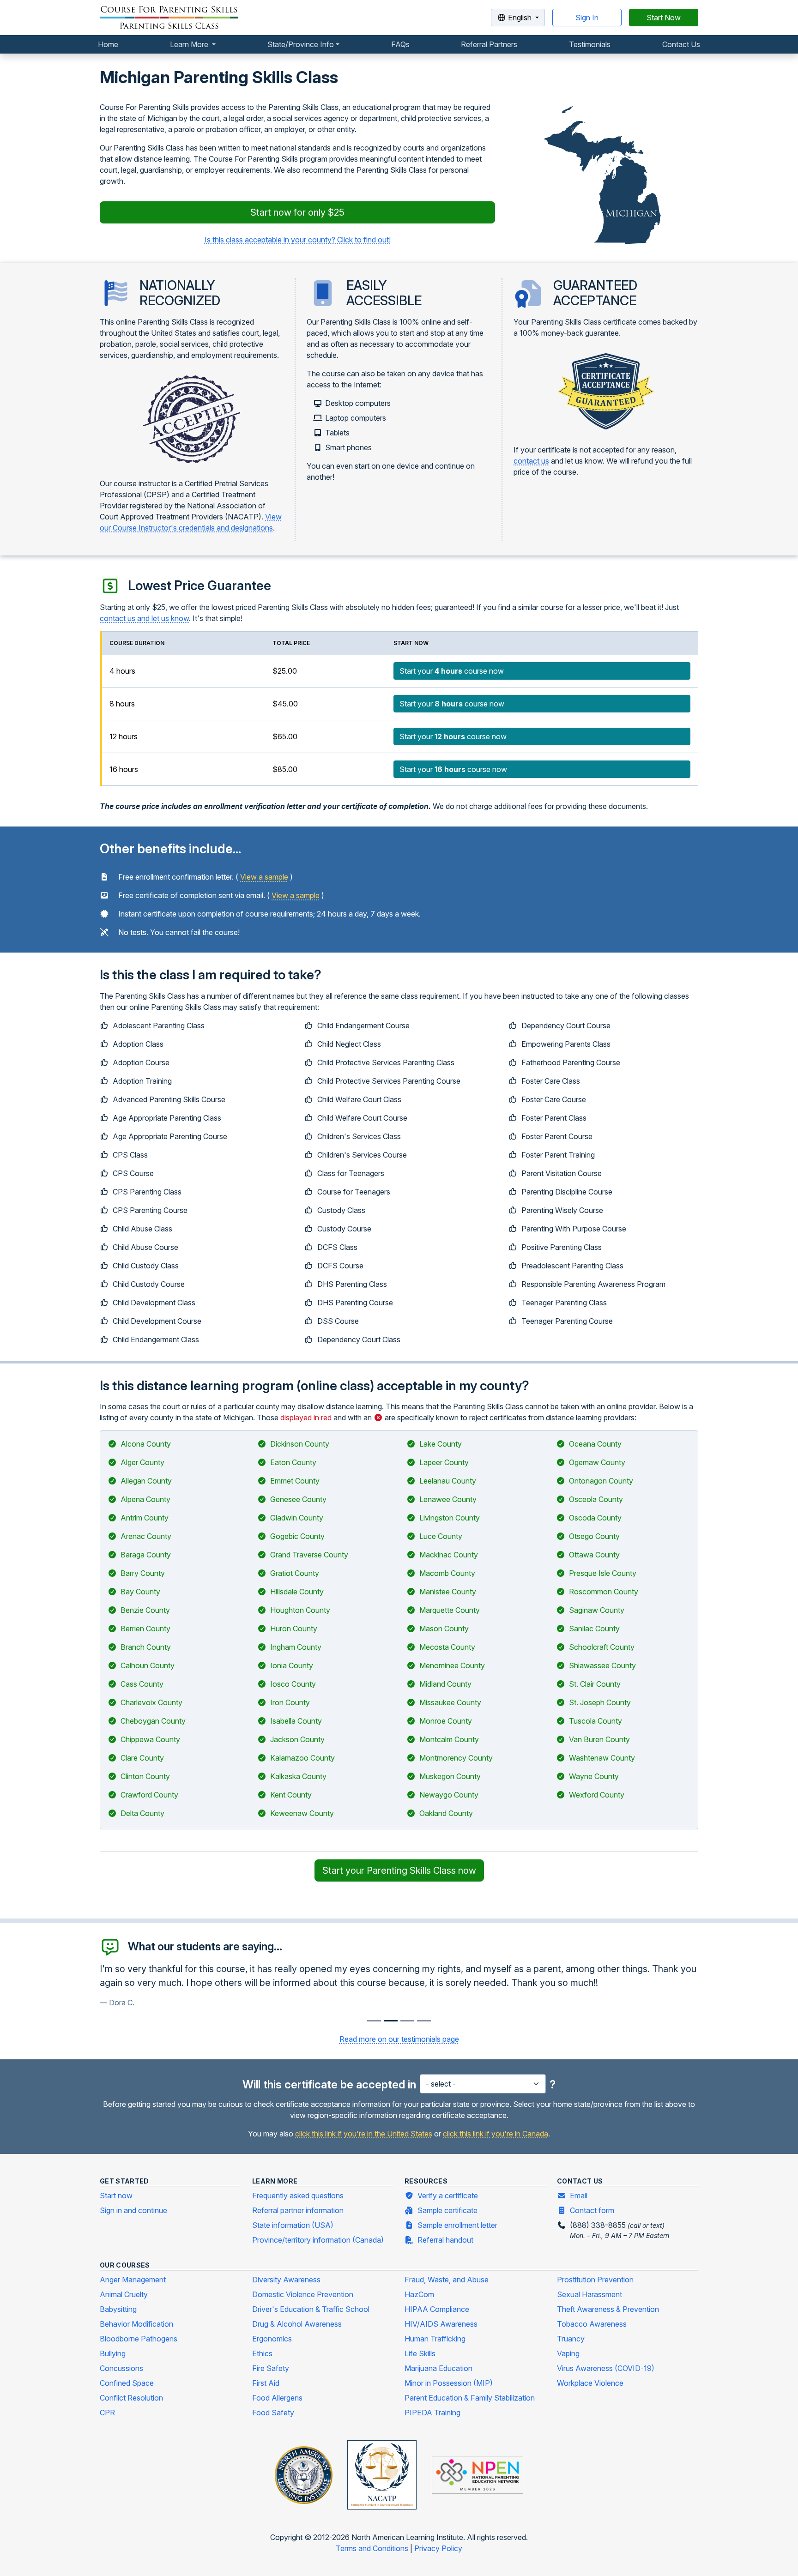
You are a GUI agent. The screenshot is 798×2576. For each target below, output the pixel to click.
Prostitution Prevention (595, 2280)
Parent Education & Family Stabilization (470, 2398)
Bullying (113, 2353)
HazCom (419, 2294)
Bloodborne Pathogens (139, 2339)
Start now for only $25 (297, 212)
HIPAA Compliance (437, 2309)
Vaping (568, 2353)
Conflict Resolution (131, 2398)
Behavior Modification (136, 2324)
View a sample (264, 877)
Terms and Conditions (373, 2548)
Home (108, 44)
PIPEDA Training (432, 2413)
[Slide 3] (424, 2021)
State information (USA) (293, 2225)
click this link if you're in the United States (364, 2134)
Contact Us (681, 44)
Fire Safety (271, 2368)
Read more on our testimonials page (399, 2039)
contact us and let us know (144, 618)
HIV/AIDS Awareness (441, 2324)
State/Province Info (301, 44)
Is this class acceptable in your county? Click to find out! (298, 240)
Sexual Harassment (589, 2294)
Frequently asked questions (298, 2196)
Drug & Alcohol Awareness (297, 2324)
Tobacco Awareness (592, 2324)
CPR (107, 2413)
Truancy (571, 2339)
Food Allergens (277, 2398)
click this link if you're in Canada (496, 2134)
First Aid (266, 2383)
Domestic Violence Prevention (303, 2294)
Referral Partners (489, 44)
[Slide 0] (374, 2021)
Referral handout (445, 2240)
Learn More (190, 44)
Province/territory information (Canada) (318, 2240)
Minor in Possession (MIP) (449, 2383)
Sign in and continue (133, 2210)
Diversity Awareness (286, 2280)
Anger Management (133, 2280)
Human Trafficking (435, 2339)
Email (579, 2196)
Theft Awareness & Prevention (608, 2309)
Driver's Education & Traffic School (311, 2309)
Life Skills (420, 2353)
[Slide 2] (407, 2021)
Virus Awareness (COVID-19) (606, 2368)
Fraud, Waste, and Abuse (447, 2280)
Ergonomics (272, 2339)
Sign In (587, 18)
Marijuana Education (438, 2368)
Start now (116, 2196)
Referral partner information (298, 2210)
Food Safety (273, 2413)
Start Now (664, 18)
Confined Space (127, 2383)
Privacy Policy (438, 2548)
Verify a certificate (448, 2196)
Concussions (121, 2368)
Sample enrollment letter (457, 2225)
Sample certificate (447, 2210)
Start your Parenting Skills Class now (399, 1870)
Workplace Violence (590, 2383)
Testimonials (590, 44)
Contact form (592, 2210)
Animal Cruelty (124, 2294)
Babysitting (118, 2309)
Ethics (262, 2353)
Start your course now (452, 671)
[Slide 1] (391, 2021)
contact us (531, 461)
